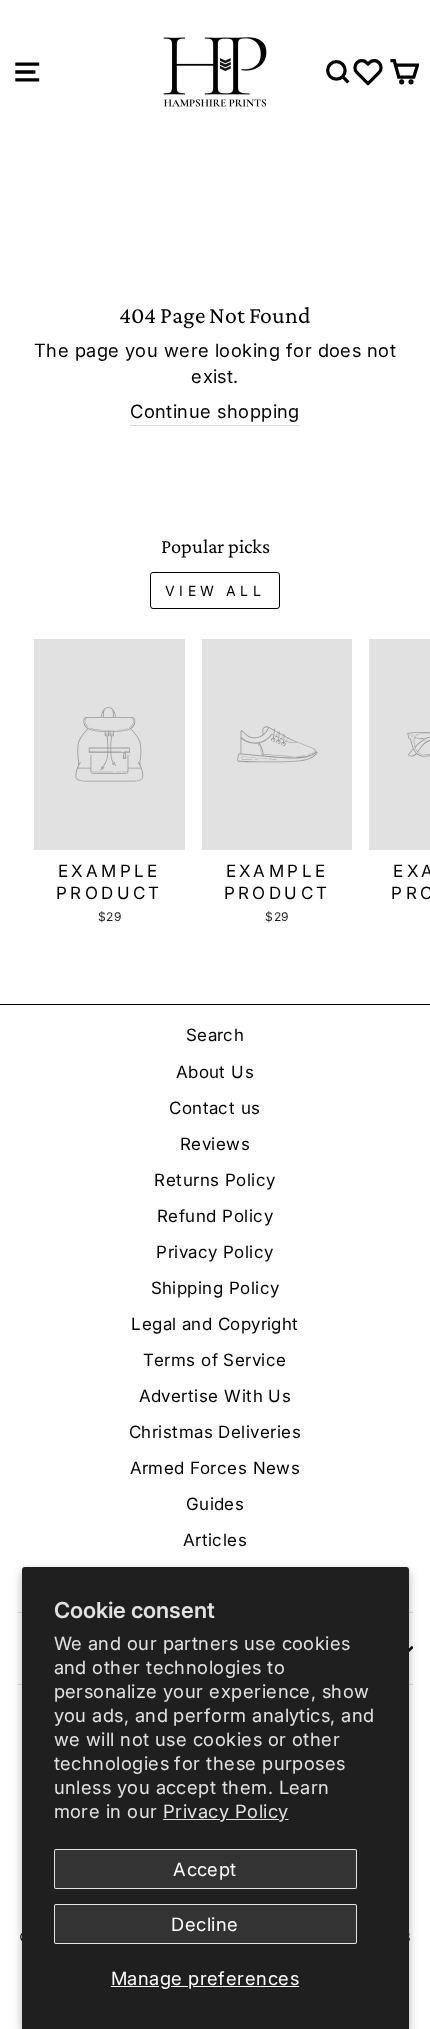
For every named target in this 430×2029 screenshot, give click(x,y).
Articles (215, 1540)
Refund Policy (215, 1216)
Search (215, 1035)
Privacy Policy (225, 1811)
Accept (205, 1869)
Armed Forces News (215, 1468)
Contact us (215, 1108)
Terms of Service (214, 1360)
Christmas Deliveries (215, 1432)
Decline (204, 1924)
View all (215, 590)
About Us (215, 1072)
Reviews (215, 1144)
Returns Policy (214, 1180)
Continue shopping (215, 411)
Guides (215, 1504)
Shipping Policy (215, 1288)
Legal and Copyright (215, 1324)
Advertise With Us (215, 1396)
